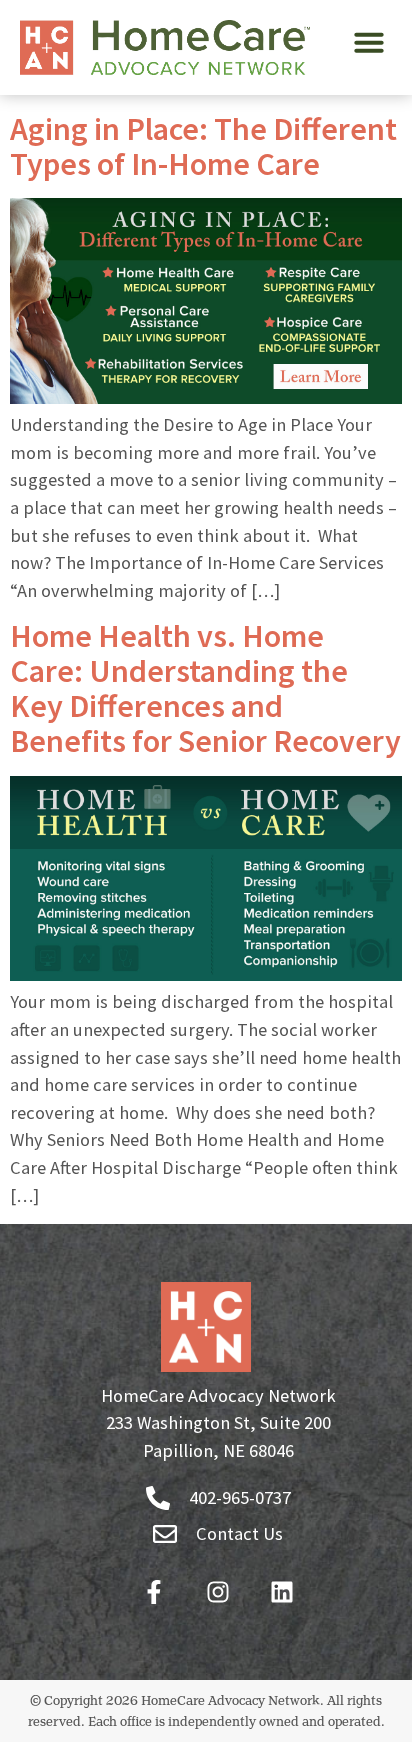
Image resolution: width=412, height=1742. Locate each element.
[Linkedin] (282, 1592)
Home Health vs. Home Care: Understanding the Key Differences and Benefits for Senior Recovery (205, 689)
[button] (369, 42)
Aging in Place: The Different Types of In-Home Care (203, 146)
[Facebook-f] (154, 1592)
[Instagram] (218, 1592)
